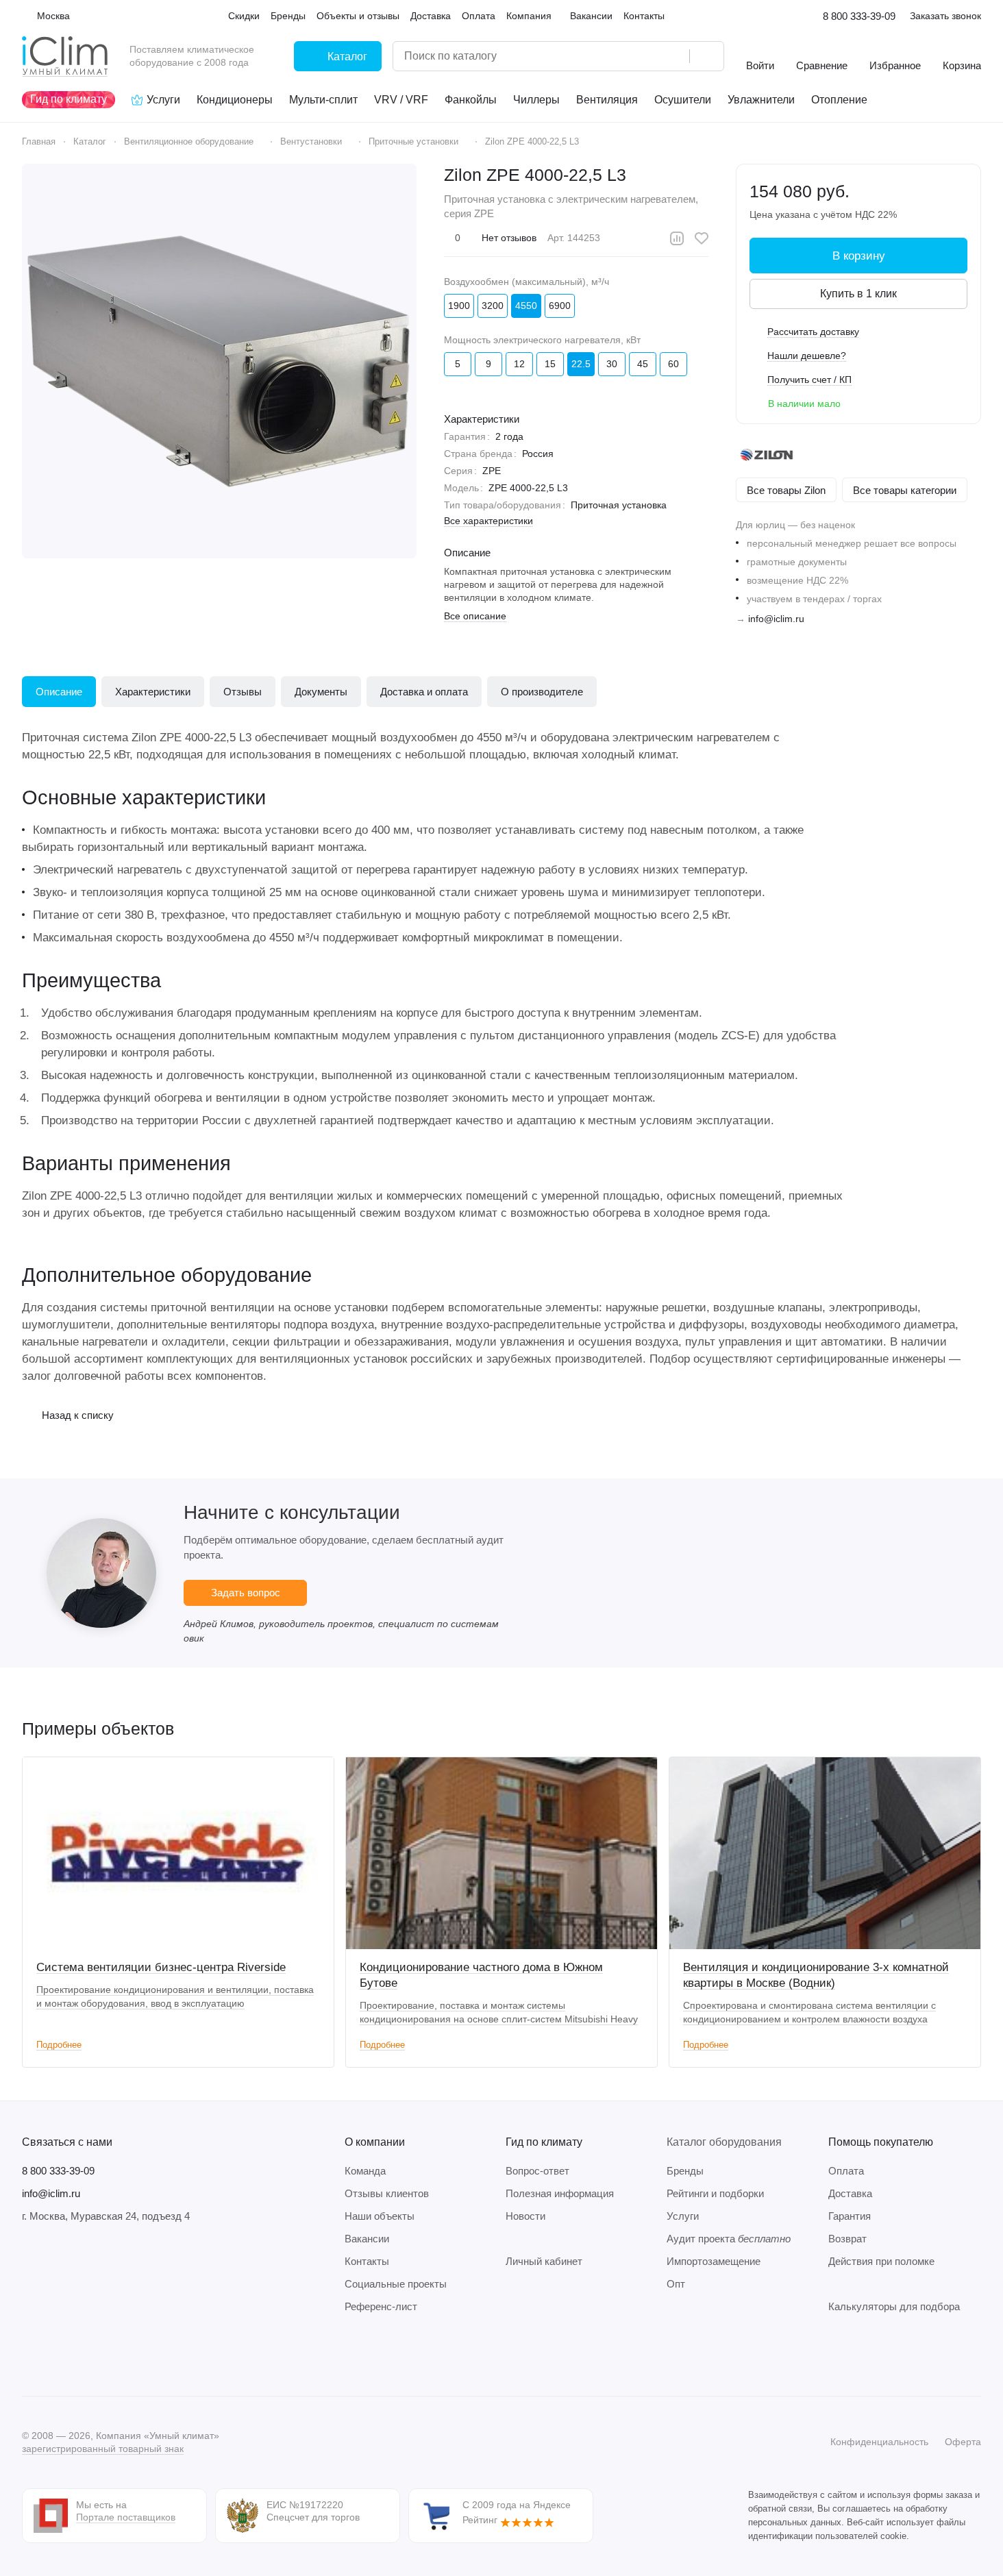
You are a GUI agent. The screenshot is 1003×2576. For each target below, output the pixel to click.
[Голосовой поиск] (674, 56)
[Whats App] (112, 2355)
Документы (321, 692)
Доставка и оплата (424, 692)
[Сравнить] (677, 238)
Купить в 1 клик (858, 294)
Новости (525, 2216)
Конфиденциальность (879, 2442)
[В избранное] (702, 238)
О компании (375, 2142)
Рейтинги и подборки (715, 2193)
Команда (365, 2171)
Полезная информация (560, 2193)
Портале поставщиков (126, 2517)
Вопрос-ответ (537, 2171)
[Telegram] (58, 2355)
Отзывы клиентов (387, 2193)
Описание (59, 692)
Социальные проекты (396, 2284)
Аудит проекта (729, 2239)
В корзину (859, 256)
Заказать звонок (945, 16)
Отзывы (243, 692)
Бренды (685, 2171)
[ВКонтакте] (30, 2355)
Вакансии (367, 2239)
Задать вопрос (246, 1593)
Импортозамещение (714, 2261)
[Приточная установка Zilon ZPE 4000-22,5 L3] (219, 361)
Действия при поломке (881, 2261)
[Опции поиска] (644, 56)
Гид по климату (544, 2142)
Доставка (850, 2193)
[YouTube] (85, 2355)
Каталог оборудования (724, 2142)
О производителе (542, 692)
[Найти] (706, 56)
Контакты (367, 2261)
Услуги (683, 2216)
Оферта (963, 2442)
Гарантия (850, 2216)
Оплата (846, 2171)
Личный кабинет (544, 2261)
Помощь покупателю (881, 2142)
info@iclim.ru (776, 619)
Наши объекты (380, 2216)
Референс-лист (381, 2306)
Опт (676, 2284)
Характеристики (153, 692)
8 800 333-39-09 (859, 16)
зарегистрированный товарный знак (103, 2449)
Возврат (847, 2239)
